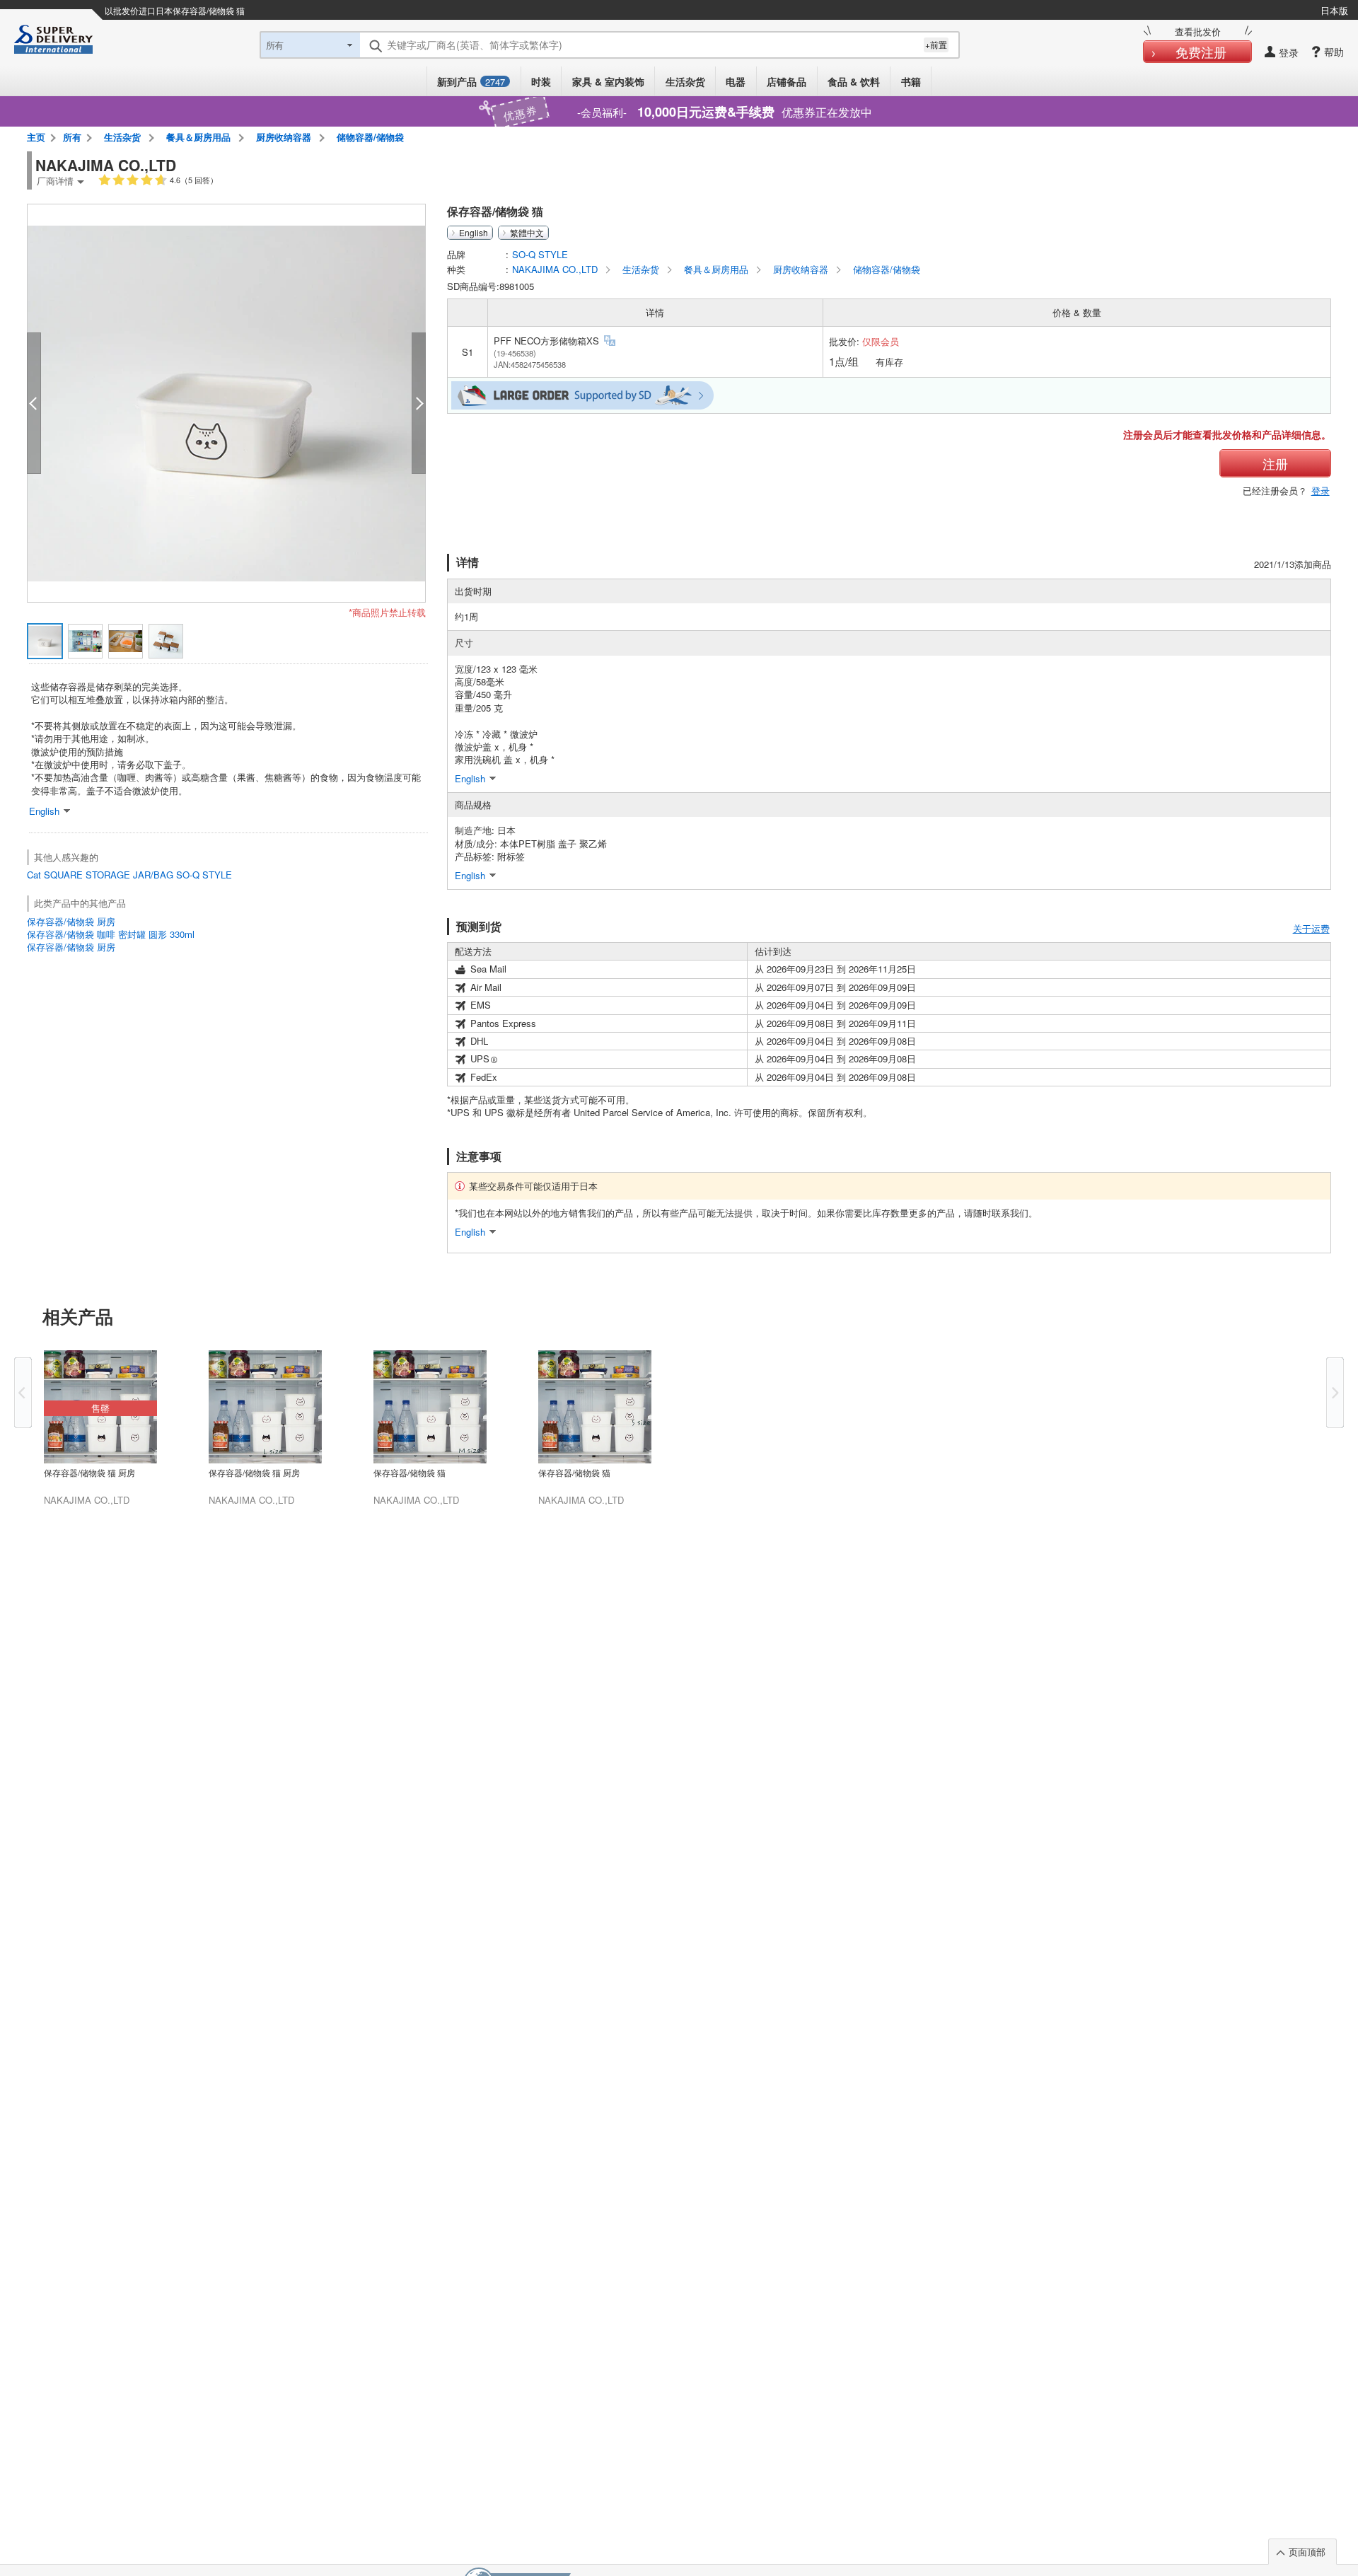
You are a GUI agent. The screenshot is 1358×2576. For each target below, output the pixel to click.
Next (1335, 1393)
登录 (1321, 491)
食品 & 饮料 (854, 81)
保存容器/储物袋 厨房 (71, 921)
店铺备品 (787, 81)
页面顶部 (1307, 2552)
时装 (541, 81)
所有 (72, 137)
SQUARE (63, 875)
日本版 (1334, 10)
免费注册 (1201, 52)
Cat (34, 875)
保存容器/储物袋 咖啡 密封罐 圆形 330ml (111, 934)
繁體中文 (527, 233)
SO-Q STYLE (204, 875)
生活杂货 (685, 81)
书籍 (911, 81)
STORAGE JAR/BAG (129, 875)
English (474, 233)
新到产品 (471, 81)
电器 (736, 81)
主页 (36, 137)
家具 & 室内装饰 (608, 81)
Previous (23, 1393)
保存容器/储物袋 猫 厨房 (89, 1473)
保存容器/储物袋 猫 (410, 1473)
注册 (1275, 463)
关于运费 (1311, 928)
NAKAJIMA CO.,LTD (556, 269)
